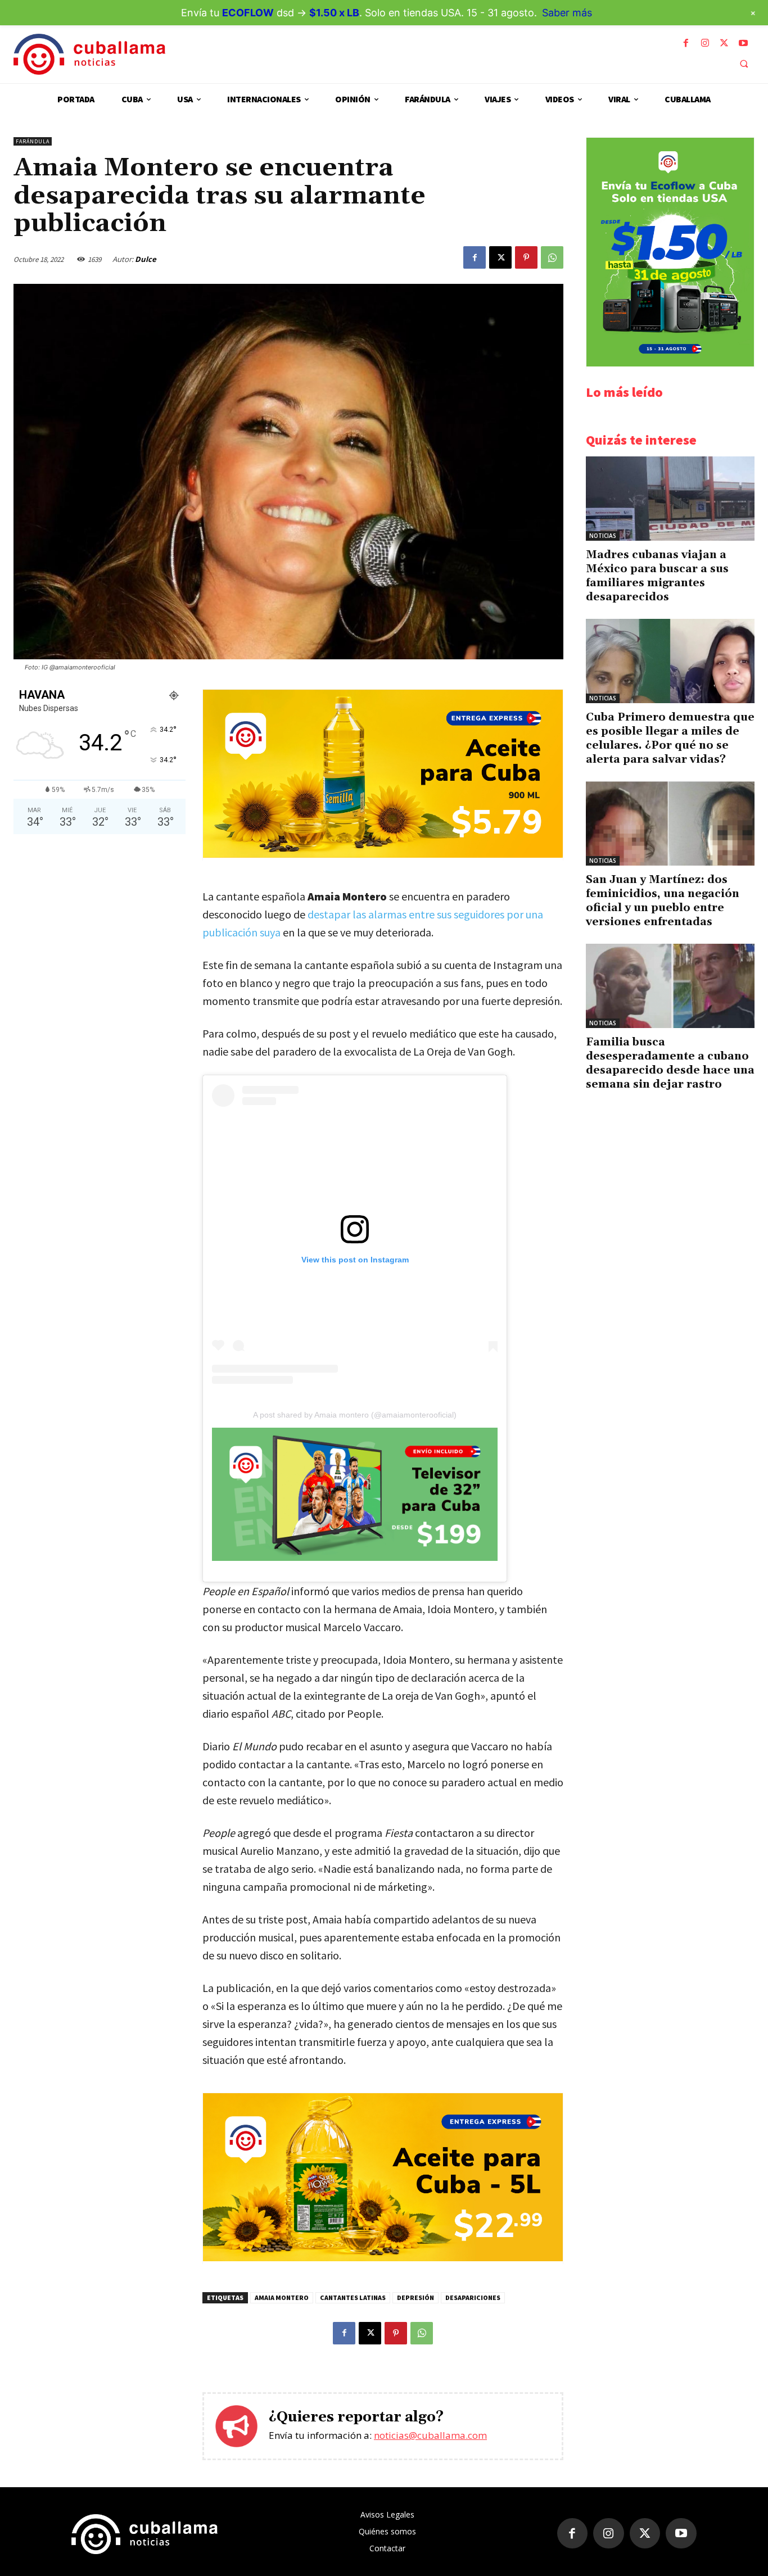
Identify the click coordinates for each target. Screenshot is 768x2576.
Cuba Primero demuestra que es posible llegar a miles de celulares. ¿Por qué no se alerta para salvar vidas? (670, 738)
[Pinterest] (526, 257)
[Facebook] (686, 43)
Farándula (33, 141)
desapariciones (473, 2297)
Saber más (567, 13)
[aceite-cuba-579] (383, 855)
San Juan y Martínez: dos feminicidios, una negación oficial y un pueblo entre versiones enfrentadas (663, 901)
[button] (744, 64)
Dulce (146, 259)
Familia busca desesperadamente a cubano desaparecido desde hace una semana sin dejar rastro (670, 1063)
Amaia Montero (282, 2297)
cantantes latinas (353, 2297)
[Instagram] (705, 43)
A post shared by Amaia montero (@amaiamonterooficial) (355, 1415)
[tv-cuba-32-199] (355, 1494)
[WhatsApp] (552, 257)
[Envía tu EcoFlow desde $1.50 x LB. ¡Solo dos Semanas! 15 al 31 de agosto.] (670, 363)
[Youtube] (743, 43)
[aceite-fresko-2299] (383, 2258)
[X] (724, 43)
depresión (415, 2297)
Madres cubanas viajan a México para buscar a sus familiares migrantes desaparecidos (657, 576)
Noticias (603, 536)
